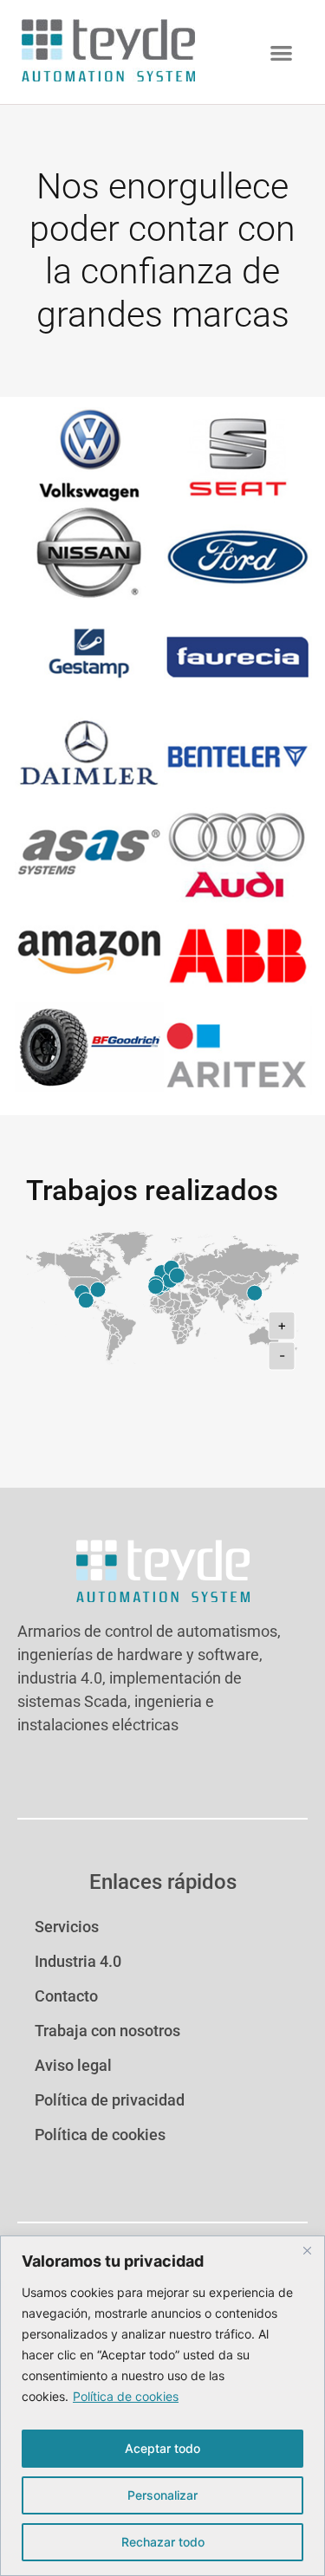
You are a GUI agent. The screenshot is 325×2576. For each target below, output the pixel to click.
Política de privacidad (110, 2100)
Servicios (67, 1927)
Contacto (66, 1996)
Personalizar (162, 2495)
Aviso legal (73, 2065)
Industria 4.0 (78, 1961)
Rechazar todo (163, 2542)
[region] (162, 2406)
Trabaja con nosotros (107, 2031)
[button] (281, 52)
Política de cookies (126, 2396)
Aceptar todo (162, 2448)
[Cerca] (307, 2250)
